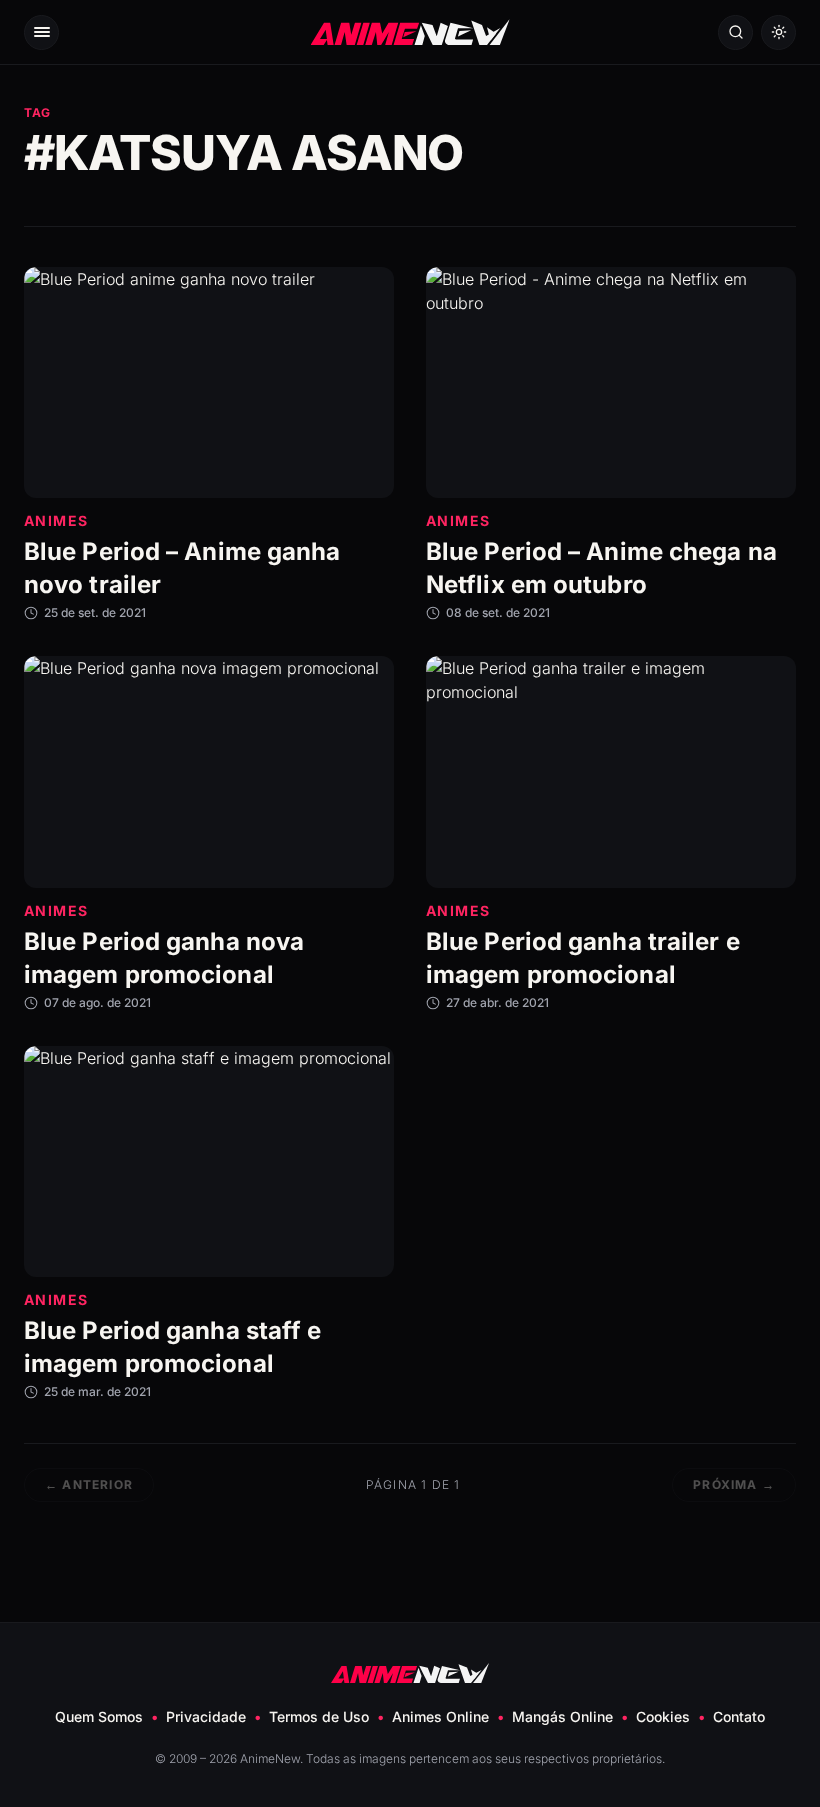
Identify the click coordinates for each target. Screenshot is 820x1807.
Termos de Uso (319, 1716)
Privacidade (206, 1716)
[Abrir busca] (735, 32)
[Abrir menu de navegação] (41, 32)
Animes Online (440, 1716)
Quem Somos (99, 1716)
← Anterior (89, 1484)
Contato (739, 1716)
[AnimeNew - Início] (410, 31)
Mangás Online (562, 1716)
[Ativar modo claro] (778, 32)
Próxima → (734, 1484)
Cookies (663, 1716)
